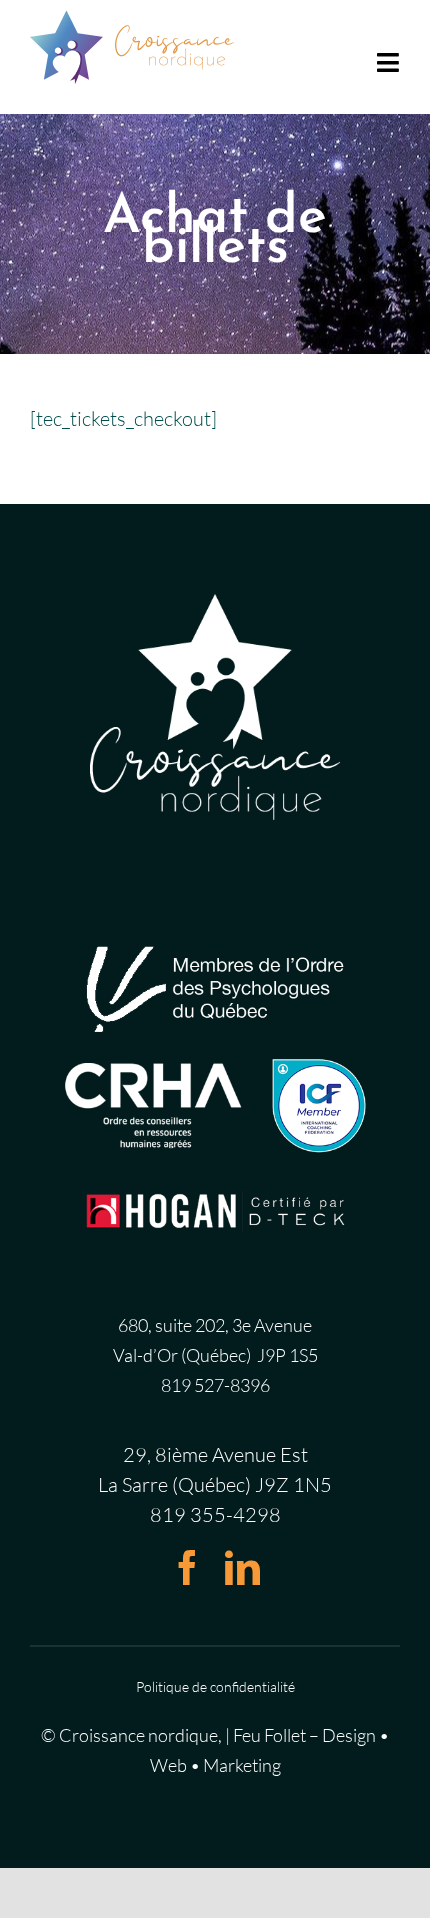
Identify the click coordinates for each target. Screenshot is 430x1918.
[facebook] (187, 1567)
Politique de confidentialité (215, 1686)
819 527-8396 (215, 1385)
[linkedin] (242, 1567)
